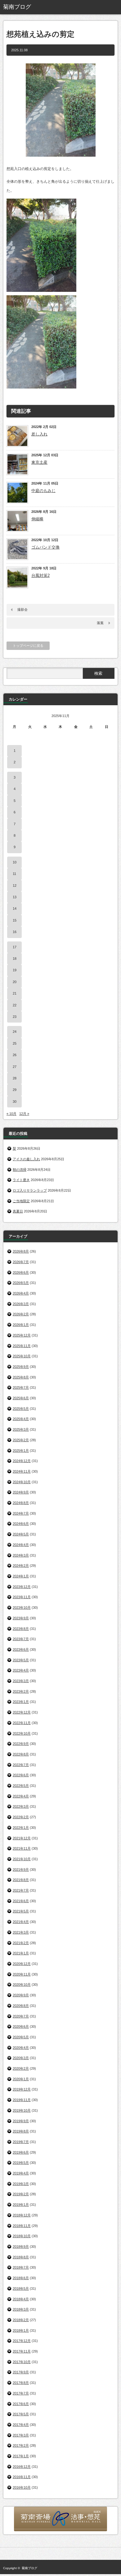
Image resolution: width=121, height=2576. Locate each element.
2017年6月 (21, 2404)
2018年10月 (22, 2236)
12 (15, 885)
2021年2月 (21, 1943)
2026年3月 (21, 1304)
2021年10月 (22, 1859)
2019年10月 (22, 2110)
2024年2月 (21, 1566)
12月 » (24, 1114)
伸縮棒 (37, 519)
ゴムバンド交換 (45, 547)
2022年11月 (22, 1723)
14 (15, 908)
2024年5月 (21, 1534)
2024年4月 (21, 1545)
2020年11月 (22, 1974)
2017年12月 (22, 2341)
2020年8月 (21, 2006)
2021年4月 (21, 1922)
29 (15, 1090)
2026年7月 (21, 1262)
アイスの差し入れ (26, 1159)
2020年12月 (22, 1964)
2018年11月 (22, 2226)
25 (15, 1043)
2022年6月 (21, 1775)
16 (15, 932)
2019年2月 (21, 2194)
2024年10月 (22, 1482)
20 (15, 982)
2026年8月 (21, 1251)
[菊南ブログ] (27, 7)
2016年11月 (22, 2477)
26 (15, 1055)
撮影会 (22, 609)
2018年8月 (21, 2257)
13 (15, 897)
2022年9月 (21, 1744)
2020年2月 (21, 2068)
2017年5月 (21, 2414)
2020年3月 (21, 2058)
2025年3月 (21, 1429)
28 (15, 1078)
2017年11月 (22, 2351)
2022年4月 (21, 1796)
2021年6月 (21, 1901)
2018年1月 (21, 2330)
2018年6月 (21, 2278)
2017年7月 (21, 2393)
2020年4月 (21, 2048)
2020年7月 (21, 2016)
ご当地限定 (21, 1201)
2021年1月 (21, 1953)
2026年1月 (21, 1325)
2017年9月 (21, 2372)
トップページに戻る (28, 646)
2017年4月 (21, 2425)
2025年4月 (21, 1419)
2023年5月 (21, 1660)
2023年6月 (21, 1649)
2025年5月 (21, 1409)
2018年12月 (22, 2215)
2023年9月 (21, 1618)
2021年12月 (22, 1838)
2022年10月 (22, 1733)
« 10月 (11, 1114)
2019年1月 (21, 2205)
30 (15, 1102)
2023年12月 (22, 1587)
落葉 (100, 623)
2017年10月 (22, 2362)
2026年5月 (21, 1283)
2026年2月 (21, 1314)
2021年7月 (21, 1890)
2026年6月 (21, 1272)
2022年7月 (21, 1765)
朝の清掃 (20, 1170)
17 (15, 947)
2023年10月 (22, 1608)
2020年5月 (21, 2037)
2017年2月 (21, 2445)
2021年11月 (22, 1848)
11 (14, 874)
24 (15, 1032)
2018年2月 (21, 2320)
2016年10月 (22, 2487)
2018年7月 (21, 2267)
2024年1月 (21, 1576)
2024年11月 (22, 1471)
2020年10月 (22, 1985)
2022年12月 (22, 1712)
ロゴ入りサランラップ (30, 1190)
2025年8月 (21, 1377)
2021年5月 (21, 1911)
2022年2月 (21, 1817)
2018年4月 (21, 2299)
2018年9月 (21, 2247)
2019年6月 (21, 2152)
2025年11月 (22, 1346)
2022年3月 (21, 1806)
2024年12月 (22, 1461)
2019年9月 (21, 2121)
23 (15, 1017)
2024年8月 (21, 1503)
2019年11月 (22, 2100)
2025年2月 (21, 1440)
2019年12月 (22, 2089)
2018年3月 (21, 2309)
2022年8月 (21, 1754)
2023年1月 (21, 1702)
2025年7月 (21, 1387)
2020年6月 (21, 2026)
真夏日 (18, 1211)
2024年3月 (21, 1555)
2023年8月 (21, 1629)
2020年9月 (21, 1995)
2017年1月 (21, 2456)
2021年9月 (21, 1870)
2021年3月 (21, 1932)
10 (15, 862)
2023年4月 (21, 1670)
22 (15, 1005)
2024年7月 (21, 1513)
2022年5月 (21, 1786)
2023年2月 (21, 1691)
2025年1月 (21, 1451)
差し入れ (39, 434)
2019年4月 (21, 2173)
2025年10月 (22, 1356)
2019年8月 (21, 2131)
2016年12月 (22, 2467)
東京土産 (39, 462)
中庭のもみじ (43, 491)
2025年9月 (21, 1367)
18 (15, 959)
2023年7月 (21, 1639)
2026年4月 (21, 1293)
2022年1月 (21, 1828)
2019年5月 (21, 2163)
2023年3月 (21, 1681)
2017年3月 (21, 2435)
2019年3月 (21, 2184)
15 (15, 920)
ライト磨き (21, 1180)
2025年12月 (22, 1335)
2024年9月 (21, 1492)
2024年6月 (21, 1524)
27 (15, 1067)
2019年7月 (21, 2142)
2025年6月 (21, 1398)
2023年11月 (22, 1597)
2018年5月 (21, 2288)
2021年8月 (21, 1880)
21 (15, 993)
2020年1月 (21, 2079)
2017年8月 (21, 2383)
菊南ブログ (29, 2568)
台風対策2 (40, 575)
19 (15, 970)
